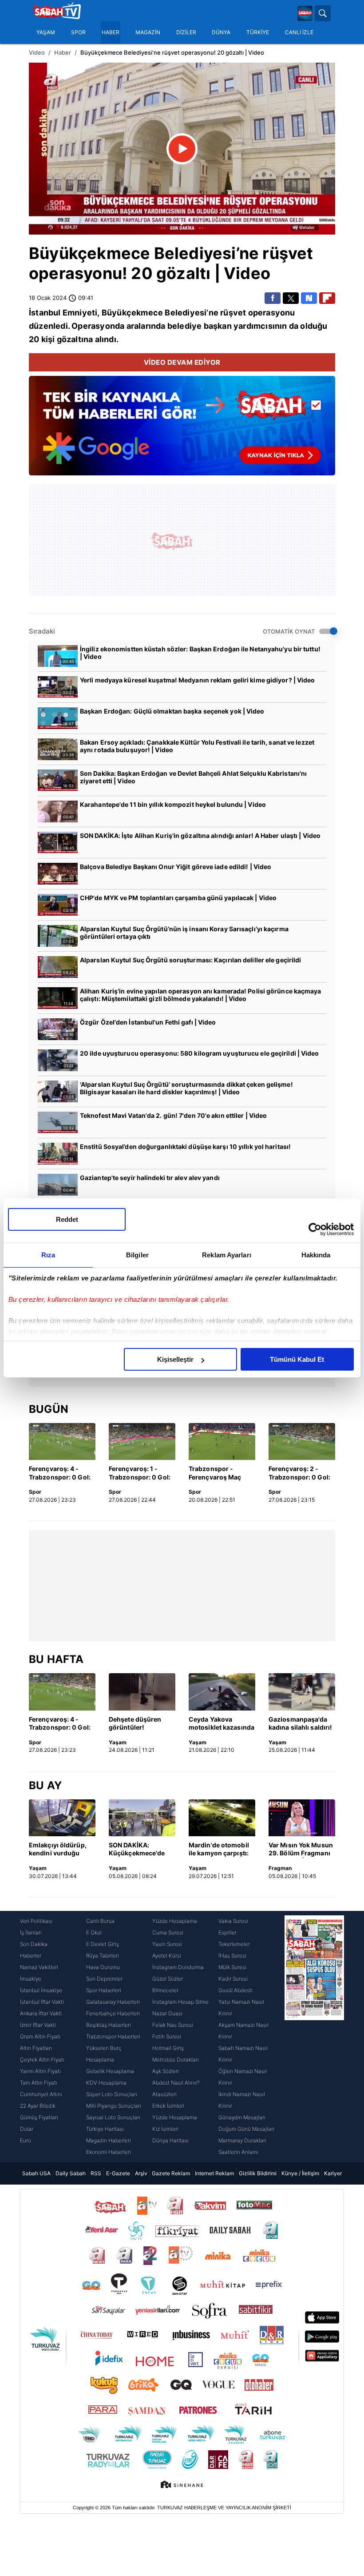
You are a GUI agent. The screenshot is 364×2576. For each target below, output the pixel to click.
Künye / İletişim (300, 2173)
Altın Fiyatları (36, 2048)
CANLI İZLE (299, 32)
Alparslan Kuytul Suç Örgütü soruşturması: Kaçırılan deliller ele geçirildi (190, 960)
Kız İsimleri (165, 2129)
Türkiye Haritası (105, 2129)
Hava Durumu (103, 1967)
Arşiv (141, 2173)
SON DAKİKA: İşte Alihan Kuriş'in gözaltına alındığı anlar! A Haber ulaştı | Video (200, 835)
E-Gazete (118, 2173)
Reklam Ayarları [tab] (227, 1255)
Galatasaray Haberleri (113, 2002)
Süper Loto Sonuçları (112, 2094)
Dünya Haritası (170, 2140)
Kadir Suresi (233, 1979)
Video (37, 52)
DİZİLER (186, 32)
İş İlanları (31, 1932)
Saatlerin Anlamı (238, 2152)
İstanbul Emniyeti (63, 313)
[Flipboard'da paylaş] (327, 298)
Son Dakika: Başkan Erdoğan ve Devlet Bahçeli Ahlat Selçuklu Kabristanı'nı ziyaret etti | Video (193, 777)
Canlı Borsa (100, 1921)
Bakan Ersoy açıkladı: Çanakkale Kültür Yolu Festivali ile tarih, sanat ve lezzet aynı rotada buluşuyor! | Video (197, 746)
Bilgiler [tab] (137, 1255)
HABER (111, 32)
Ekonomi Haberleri (109, 2152)
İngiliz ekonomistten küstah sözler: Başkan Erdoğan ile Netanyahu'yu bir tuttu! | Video (200, 653)
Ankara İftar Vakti (41, 2013)
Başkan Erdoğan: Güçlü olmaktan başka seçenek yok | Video (172, 711)
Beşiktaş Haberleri (109, 2025)
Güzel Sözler (168, 1979)
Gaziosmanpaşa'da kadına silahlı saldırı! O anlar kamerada (300, 1724)
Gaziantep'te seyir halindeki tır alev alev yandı (150, 1178)
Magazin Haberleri (109, 2140)
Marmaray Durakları (242, 2140)
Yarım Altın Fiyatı (40, 2071)
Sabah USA (36, 2173)
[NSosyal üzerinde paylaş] (309, 298)
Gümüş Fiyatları (39, 2117)
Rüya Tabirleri (103, 1956)
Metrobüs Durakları (176, 2060)
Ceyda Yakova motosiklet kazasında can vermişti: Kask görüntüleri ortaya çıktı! (222, 1724)
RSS (96, 2173)
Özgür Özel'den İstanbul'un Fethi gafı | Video (148, 1022)
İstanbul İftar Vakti (42, 2002)
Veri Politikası (36, 1921)
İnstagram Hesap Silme (180, 2002)
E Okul (94, 1932)
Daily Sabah (71, 2173)
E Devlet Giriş (103, 1944)
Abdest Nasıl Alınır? (176, 2083)
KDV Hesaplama (106, 2083)
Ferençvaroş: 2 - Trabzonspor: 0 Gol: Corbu (299, 1473)
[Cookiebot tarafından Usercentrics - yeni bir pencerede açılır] (315, 1229)
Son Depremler (104, 1979)
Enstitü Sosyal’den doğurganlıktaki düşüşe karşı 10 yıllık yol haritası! (185, 1146)
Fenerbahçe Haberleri (113, 2013)
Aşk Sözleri (166, 2071)
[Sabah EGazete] (314, 2037)
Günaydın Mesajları (242, 2117)
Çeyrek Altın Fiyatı (42, 2060)
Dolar (27, 2129)
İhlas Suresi (232, 1956)
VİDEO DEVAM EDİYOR (182, 362)
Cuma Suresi (168, 1932)
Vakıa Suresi (233, 1921)
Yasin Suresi (167, 1944)
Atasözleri (164, 2094)
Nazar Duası (167, 2013)
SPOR (78, 32)
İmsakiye (31, 1979)
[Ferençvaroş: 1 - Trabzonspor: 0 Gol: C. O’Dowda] (142, 1442)
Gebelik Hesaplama (110, 2071)
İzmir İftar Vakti (38, 2025)
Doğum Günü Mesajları (246, 2129)
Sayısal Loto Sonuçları (113, 2117)
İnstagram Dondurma (178, 1967)
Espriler (227, 1932)
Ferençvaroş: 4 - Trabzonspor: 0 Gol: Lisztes (60, 1473)
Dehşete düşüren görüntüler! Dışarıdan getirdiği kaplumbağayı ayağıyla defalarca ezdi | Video (137, 1724)
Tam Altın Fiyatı (39, 2083)
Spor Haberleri (104, 1990)
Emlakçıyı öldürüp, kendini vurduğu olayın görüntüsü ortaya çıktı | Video (58, 1850)
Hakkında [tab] (316, 1255)
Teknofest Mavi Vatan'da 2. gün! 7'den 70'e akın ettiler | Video (173, 1115)
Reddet (67, 1219)
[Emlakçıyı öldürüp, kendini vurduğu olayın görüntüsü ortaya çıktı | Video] (62, 1818)
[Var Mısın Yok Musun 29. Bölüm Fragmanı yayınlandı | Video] (302, 1818)
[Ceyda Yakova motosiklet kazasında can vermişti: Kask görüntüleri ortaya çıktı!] (222, 1692)
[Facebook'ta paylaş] (273, 298)
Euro (26, 2140)
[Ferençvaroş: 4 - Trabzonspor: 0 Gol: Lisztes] (62, 1442)
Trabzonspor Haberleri (113, 2036)
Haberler (31, 1956)
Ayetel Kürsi (167, 1956)
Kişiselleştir (175, 1359)
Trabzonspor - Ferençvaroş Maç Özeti (215, 1473)
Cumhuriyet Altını (41, 2094)
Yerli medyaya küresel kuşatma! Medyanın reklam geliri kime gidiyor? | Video (198, 680)
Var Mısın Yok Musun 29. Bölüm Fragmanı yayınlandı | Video (301, 1850)
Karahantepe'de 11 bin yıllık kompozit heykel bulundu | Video (173, 804)
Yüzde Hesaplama (175, 1921)
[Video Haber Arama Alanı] (323, 13)
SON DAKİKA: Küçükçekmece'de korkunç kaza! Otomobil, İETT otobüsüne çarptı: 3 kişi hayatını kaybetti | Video (140, 1850)
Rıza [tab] (48, 1255)
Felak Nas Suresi (173, 2025)
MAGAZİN (148, 32)
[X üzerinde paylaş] (291, 298)
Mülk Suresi (232, 1967)
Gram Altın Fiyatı (40, 2036)
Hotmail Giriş (168, 2048)
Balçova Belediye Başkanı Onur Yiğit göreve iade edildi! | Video (176, 867)
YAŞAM (46, 32)
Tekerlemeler (234, 1944)
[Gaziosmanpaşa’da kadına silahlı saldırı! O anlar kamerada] (302, 1692)
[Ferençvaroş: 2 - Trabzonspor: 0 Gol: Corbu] (302, 1442)
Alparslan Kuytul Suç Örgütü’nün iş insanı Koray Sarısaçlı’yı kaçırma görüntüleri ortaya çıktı (184, 933)
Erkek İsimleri (168, 2106)
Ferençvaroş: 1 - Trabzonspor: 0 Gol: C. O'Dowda (140, 1473)
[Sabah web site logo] (305, 13)
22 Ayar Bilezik (38, 2106)
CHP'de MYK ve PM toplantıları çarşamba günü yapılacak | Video (178, 898)
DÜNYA (221, 32)
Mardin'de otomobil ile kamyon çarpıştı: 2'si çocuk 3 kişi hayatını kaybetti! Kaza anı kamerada (219, 1850)
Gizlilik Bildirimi (258, 2173)
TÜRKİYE (258, 32)
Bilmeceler (165, 1990)
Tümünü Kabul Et (297, 1359)
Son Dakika (34, 1944)
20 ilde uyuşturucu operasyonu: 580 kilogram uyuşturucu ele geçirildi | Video (200, 1053)
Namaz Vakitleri (39, 1967)
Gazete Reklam (171, 2173)
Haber (63, 52)
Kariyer (333, 2173)
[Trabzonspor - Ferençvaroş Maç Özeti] (222, 1442)
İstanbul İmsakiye (41, 1990)
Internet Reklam (214, 2173)
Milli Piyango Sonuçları (114, 2106)
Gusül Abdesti (235, 1990)
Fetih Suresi (167, 2036)
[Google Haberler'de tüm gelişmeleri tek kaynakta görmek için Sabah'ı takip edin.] (182, 430)
